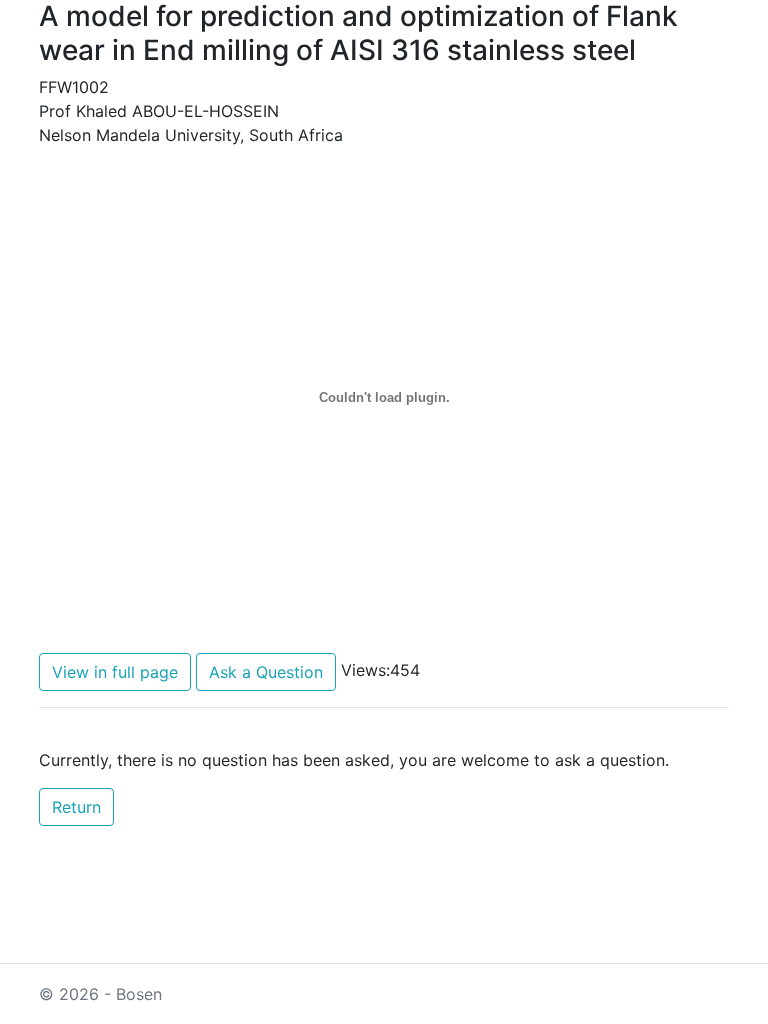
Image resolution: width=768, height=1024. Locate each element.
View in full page (115, 672)
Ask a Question (266, 672)
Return (76, 807)
